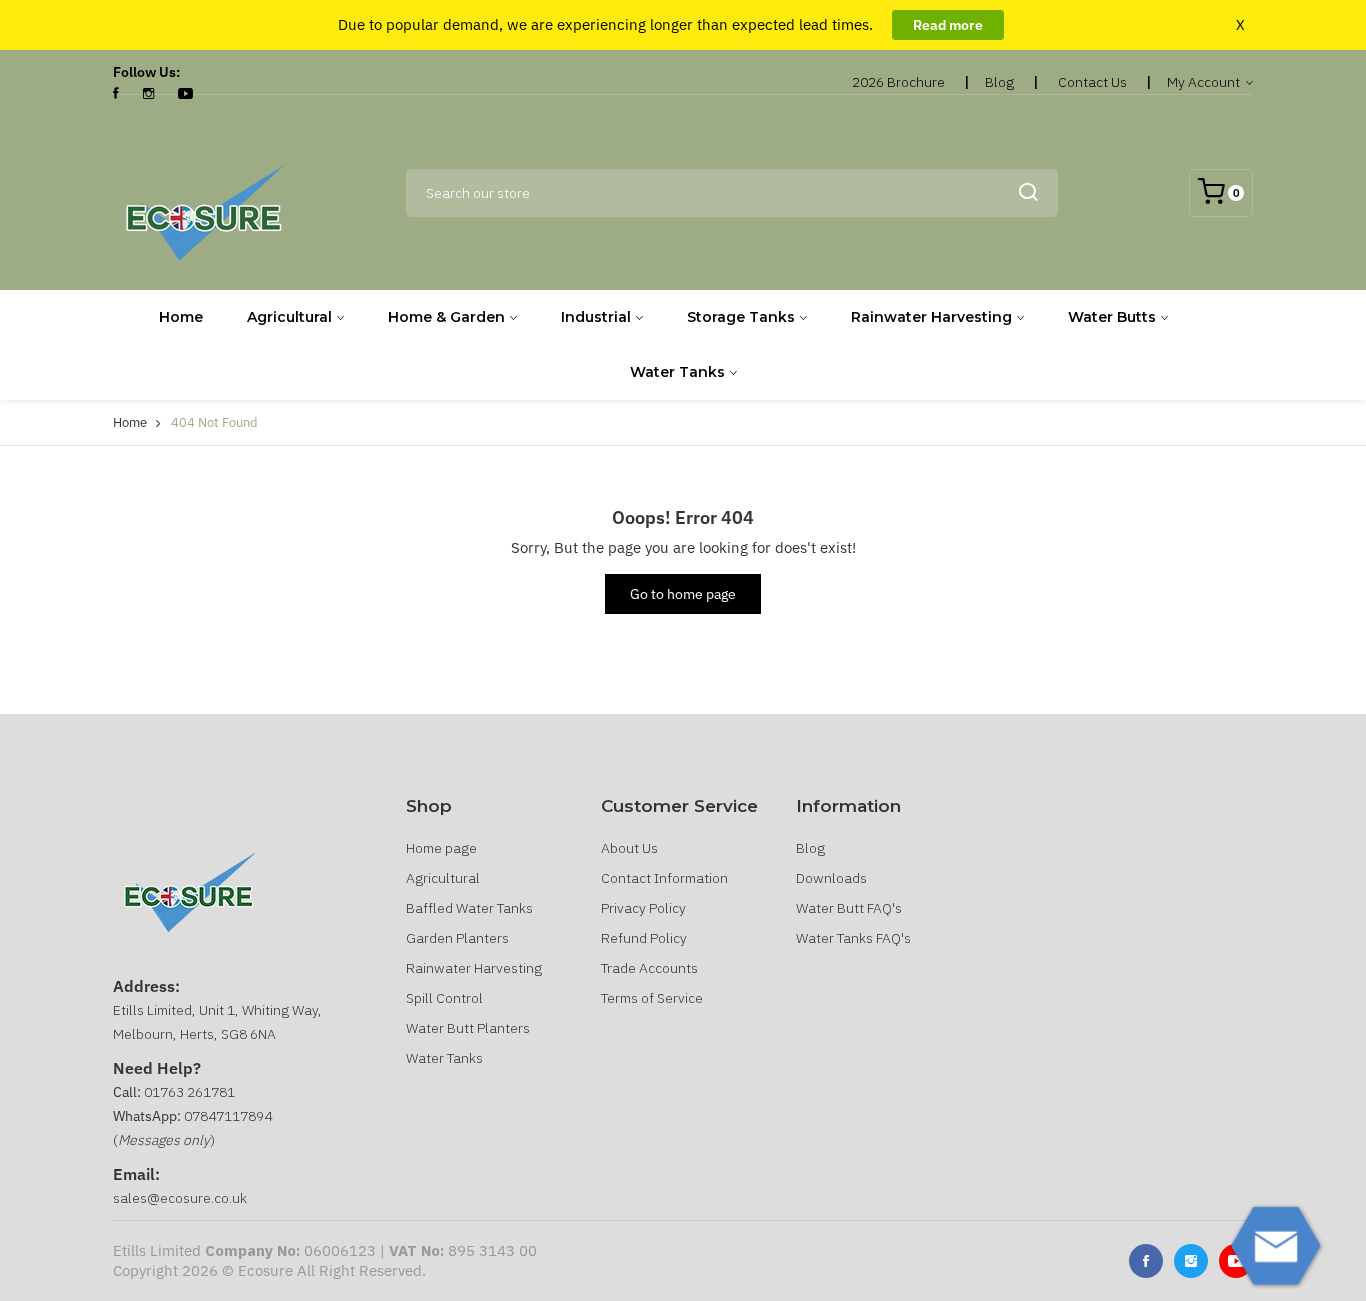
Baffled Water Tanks (469, 908)
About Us (629, 848)
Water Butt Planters (468, 1028)
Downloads (831, 878)
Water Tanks (677, 372)
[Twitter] (1191, 1261)
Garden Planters (457, 938)
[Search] (1028, 193)
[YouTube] (185, 94)
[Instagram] (148, 94)
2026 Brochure (898, 82)
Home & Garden (446, 317)
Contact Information (664, 878)
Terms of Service (652, 998)
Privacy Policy (643, 908)
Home (181, 317)
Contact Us (1092, 82)
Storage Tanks (741, 317)
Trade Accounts (649, 968)
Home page (441, 848)
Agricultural (289, 317)
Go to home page (683, 594)
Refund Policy (644, 938)
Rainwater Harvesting (931, 317)
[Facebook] (116, 94)
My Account (1205, 82)
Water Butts (1112, 317)
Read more (948, 25)
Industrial (596, 317)
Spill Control (444, 998)
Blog (999, 82)
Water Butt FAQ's (849, 908)
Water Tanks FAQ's (853, 938)
